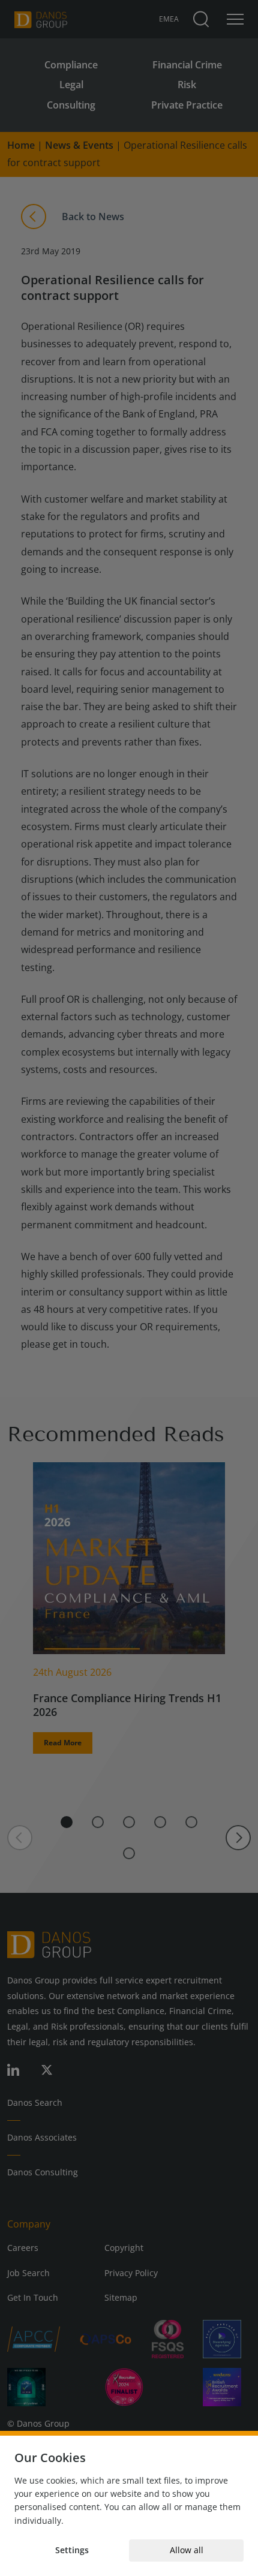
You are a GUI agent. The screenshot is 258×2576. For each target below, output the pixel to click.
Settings (72, 2550)
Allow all (187, 2550)
